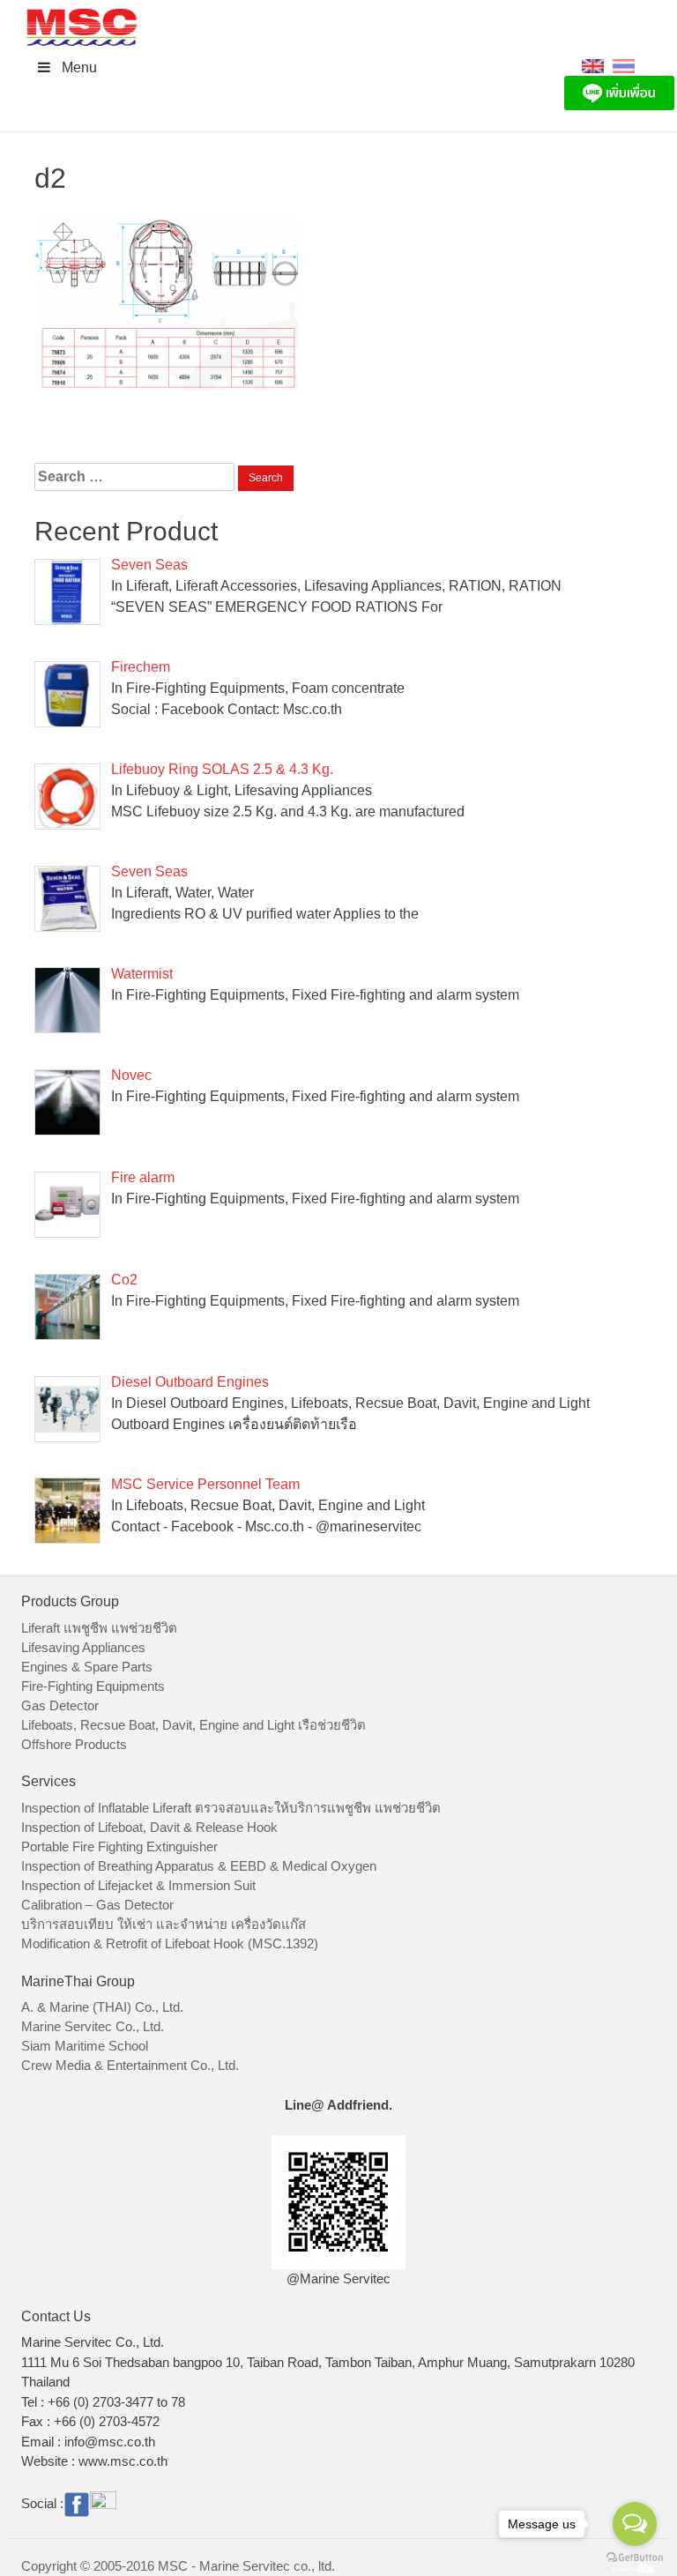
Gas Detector (60, 1705)
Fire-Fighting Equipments (93, 1686)
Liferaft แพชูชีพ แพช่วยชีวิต (99, 1628)
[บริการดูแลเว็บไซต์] (634, 2566)
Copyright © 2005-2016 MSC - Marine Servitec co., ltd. (178, 2566)
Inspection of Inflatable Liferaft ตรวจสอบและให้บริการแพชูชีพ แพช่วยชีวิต (231, 1808)
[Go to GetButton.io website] (635, 2558)
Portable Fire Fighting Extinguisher (119, 1846)
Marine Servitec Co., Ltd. (93, 2026)
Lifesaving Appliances (83, 1647)
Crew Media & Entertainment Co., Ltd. (130, 2065)
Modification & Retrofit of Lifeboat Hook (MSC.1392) (170, 1943)
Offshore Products (74, 1744)
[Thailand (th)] (624, 65)
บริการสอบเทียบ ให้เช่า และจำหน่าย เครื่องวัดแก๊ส (164, 1924)
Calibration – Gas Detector (97, 1905)
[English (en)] (593, 65)
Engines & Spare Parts (87, 1667)
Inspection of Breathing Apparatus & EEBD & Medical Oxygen (199, 1866)
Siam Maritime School (85, 2046)
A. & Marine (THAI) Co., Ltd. (102, 2007)
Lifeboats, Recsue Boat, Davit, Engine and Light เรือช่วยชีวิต (193, 1725)
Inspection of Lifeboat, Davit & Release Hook (149, 1827)
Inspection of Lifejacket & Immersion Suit (138, 1885)
